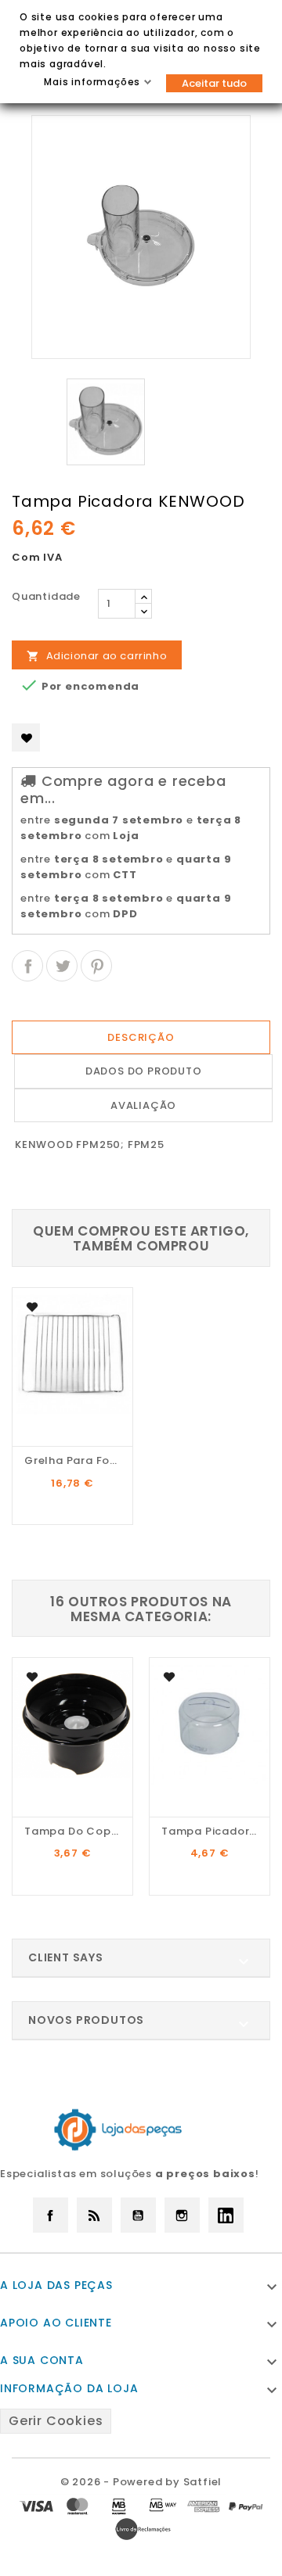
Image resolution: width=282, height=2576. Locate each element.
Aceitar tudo (214, 83)
